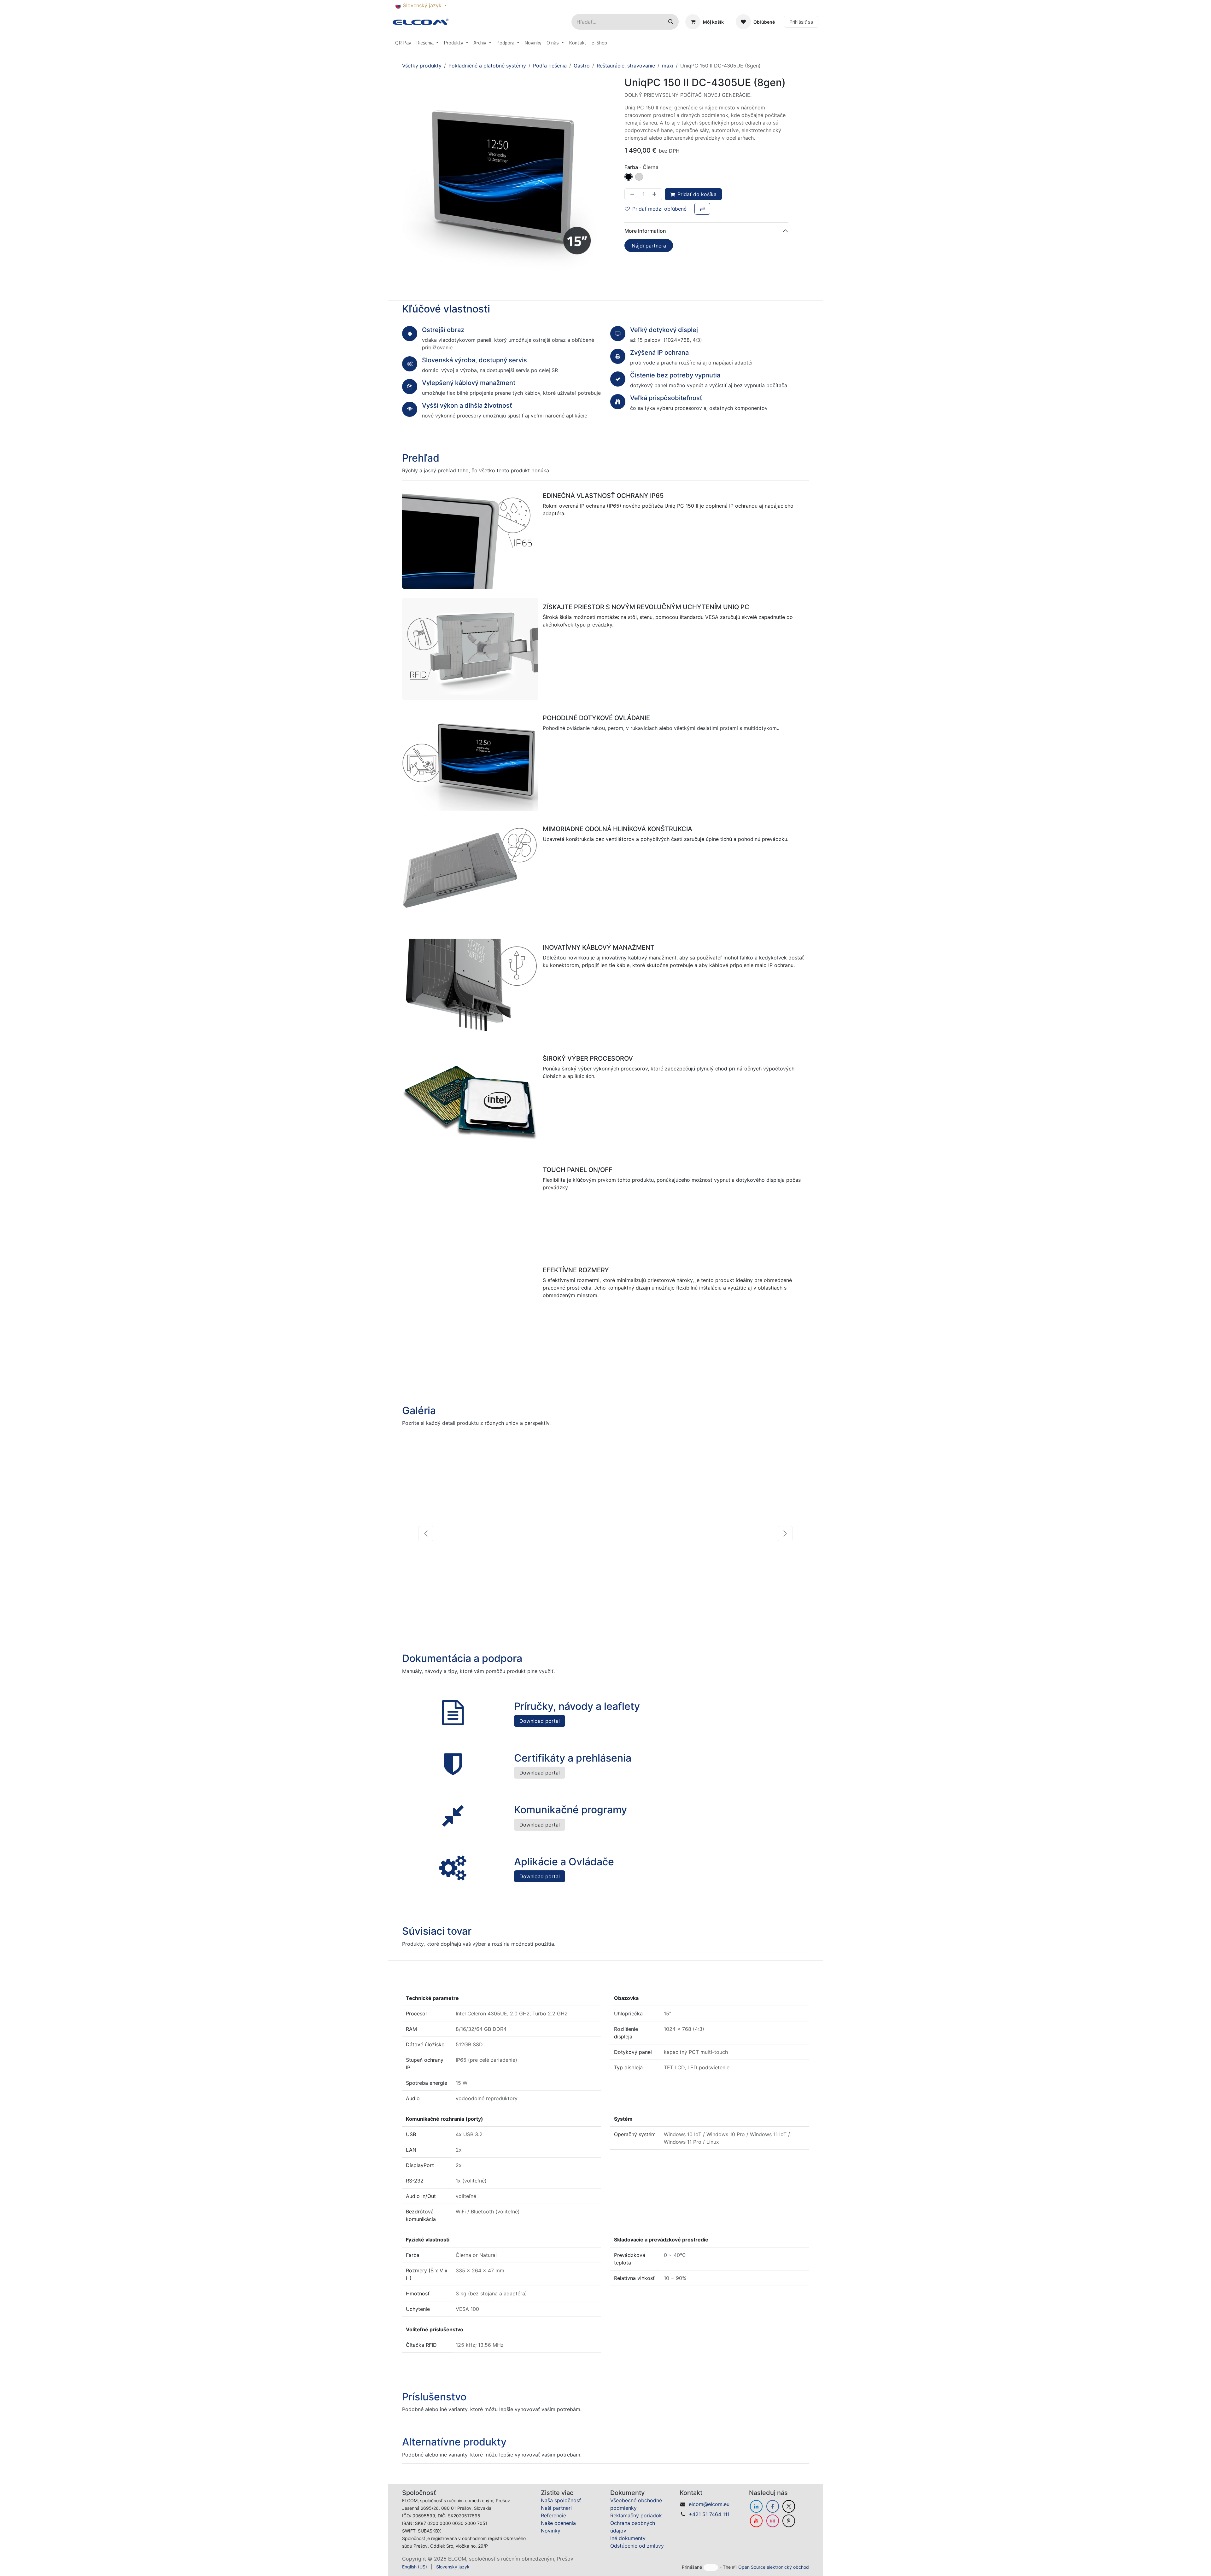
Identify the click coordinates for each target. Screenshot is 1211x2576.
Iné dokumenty (628, 2549)
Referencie (553, 2526)
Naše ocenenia (558, 2534)
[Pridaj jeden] (656, 194)
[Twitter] (789, 2517)
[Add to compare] (702, 209)
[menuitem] (403, 43)
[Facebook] (773, 2517)
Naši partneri (556, 2519)
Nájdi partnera (649, 246)
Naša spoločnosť (561, 2511)
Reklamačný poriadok (636, 2526)
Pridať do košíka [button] (697, 194)
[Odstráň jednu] (631, 194)
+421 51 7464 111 (709, 2525)
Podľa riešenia (550, 66)
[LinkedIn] (756, 2517)
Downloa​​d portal (540, 1784)
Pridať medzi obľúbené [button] (659, 209)
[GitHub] (789, 2532)
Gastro (582, 66)
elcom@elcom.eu (709, 2515)
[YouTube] (756, 2532)
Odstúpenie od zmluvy (637, 2556)
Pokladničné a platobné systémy (487, 66)
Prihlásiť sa (801, 22)
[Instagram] (773, 2532)
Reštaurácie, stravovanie (626, 66)
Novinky (551, 2541)
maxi (668, 66)
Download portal (540, 1732)
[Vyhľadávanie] (671, 22)
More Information (645, 231)
